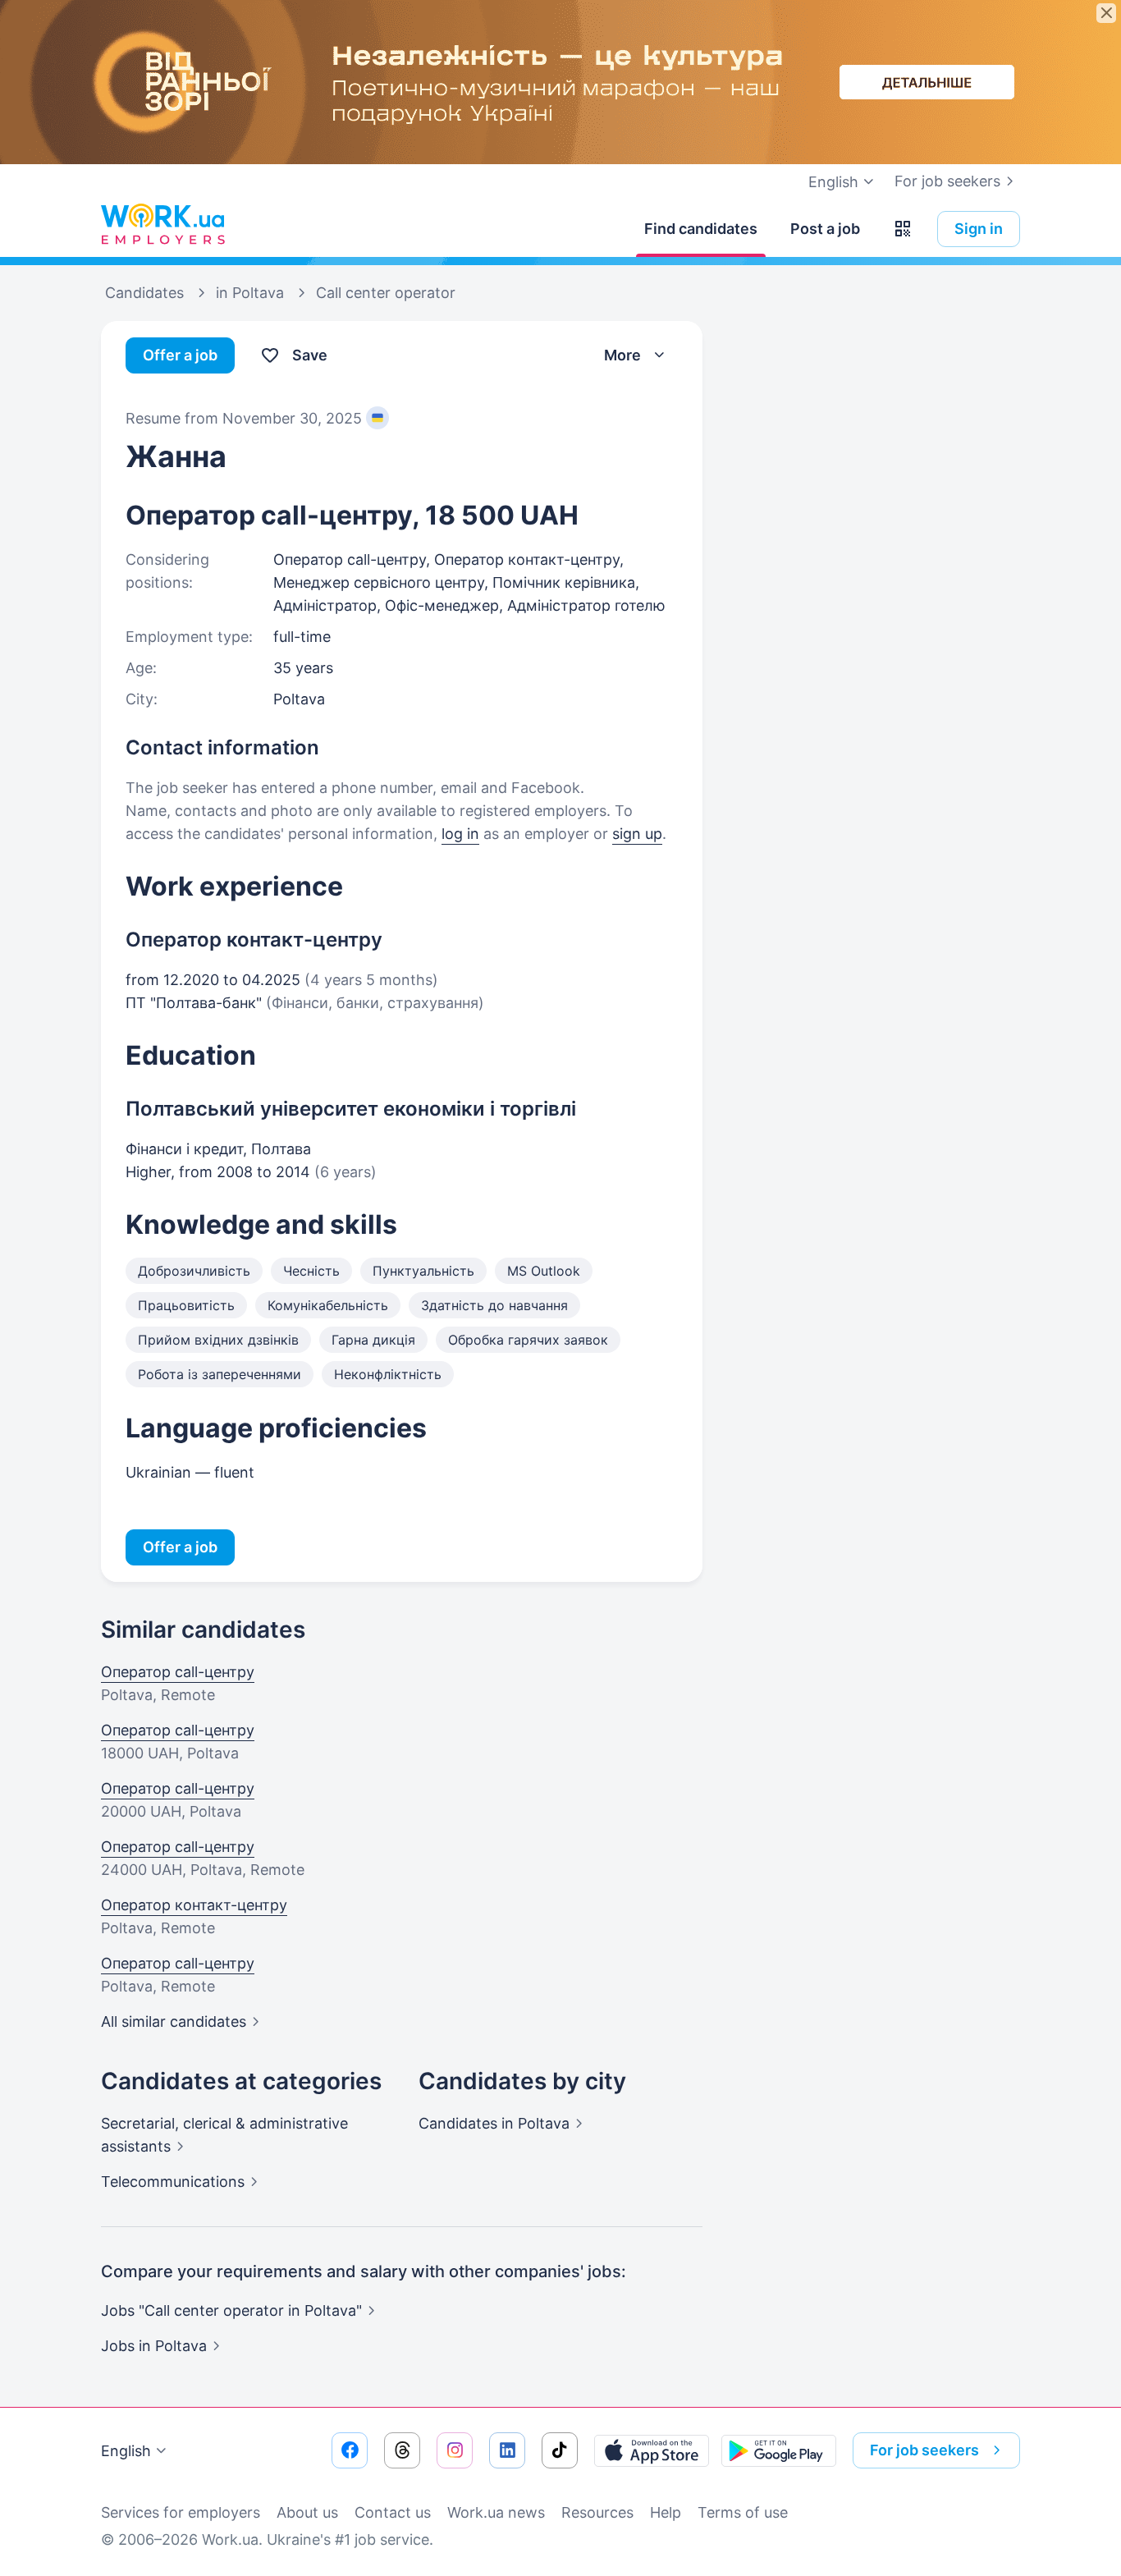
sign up (637, 834)
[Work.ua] (162, 225)
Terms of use (743, 2512)
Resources (597, 2512)
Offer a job (180, 355)
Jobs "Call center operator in (231, 2310)
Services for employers (181, 2512)
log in (460, 834)
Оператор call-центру (178, 1672)
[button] (903, 229)
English (126, 2451)
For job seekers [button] (924, 2450)
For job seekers (947, 181)
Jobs (154, 2346)
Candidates (494, 2123)
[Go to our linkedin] (507, 2450)
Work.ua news (496, 2512)
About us (307, 2512)
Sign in (979, 229)
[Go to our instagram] (455, 2450)
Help (666, 2512)
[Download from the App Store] (652, 2450)
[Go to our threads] (402, 2450)
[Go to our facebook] (350, 2450)
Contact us (393, 2512)
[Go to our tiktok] (560, 2450)
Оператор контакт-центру (194, 1905)
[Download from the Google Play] (779, 2450)
